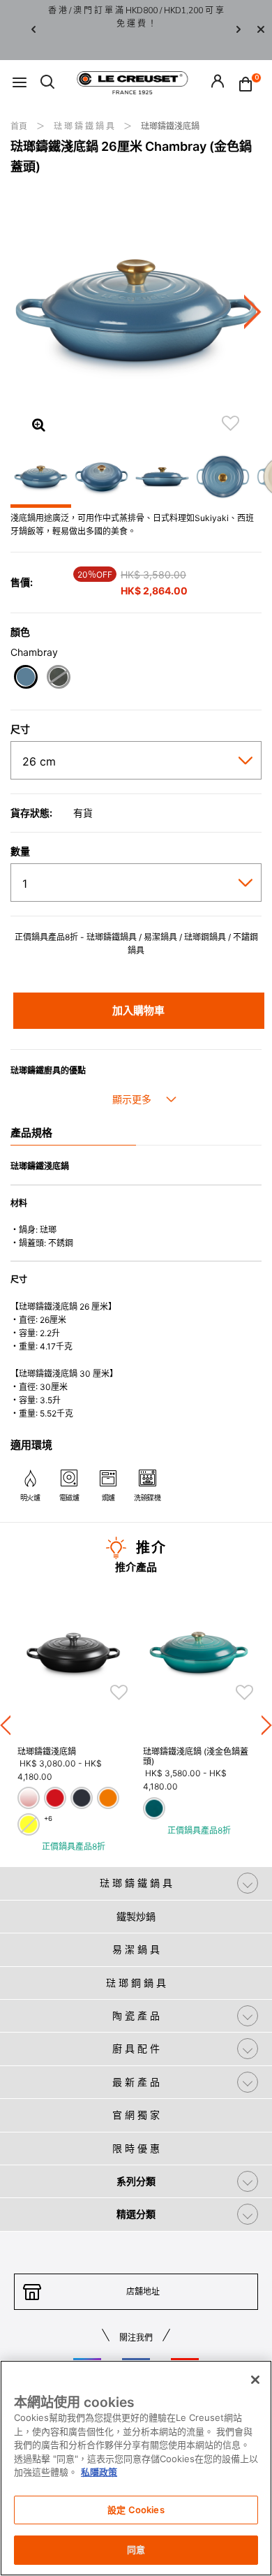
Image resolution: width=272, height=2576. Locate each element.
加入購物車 (138, 1010)
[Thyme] (58, 679)
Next (239, 30)
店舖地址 (143, 2291)
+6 (48, 1818)
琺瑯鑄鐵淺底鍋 (170, 126)
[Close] (261, 30)
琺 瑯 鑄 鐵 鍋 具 (85, 126)
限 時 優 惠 (136, 2148)
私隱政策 (99, 2472)
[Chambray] (25, 679)
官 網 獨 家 (136, 2115)
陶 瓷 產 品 (136, 2015)
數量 (20, 851)
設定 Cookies (136, 2510)
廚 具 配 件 (136, 2048)
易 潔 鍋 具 (136, 1949)
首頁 (20, 126)
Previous (33, 30)
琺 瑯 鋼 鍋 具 (136, 1983)
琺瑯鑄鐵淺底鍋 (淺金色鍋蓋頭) (196, 1756)
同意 (136, 2549)
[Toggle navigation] (20, 83)
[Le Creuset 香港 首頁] (133, 82)
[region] (136, 2468)
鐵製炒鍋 (136, 1916)
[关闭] (255, 2380)
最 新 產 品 (136, 2082)
